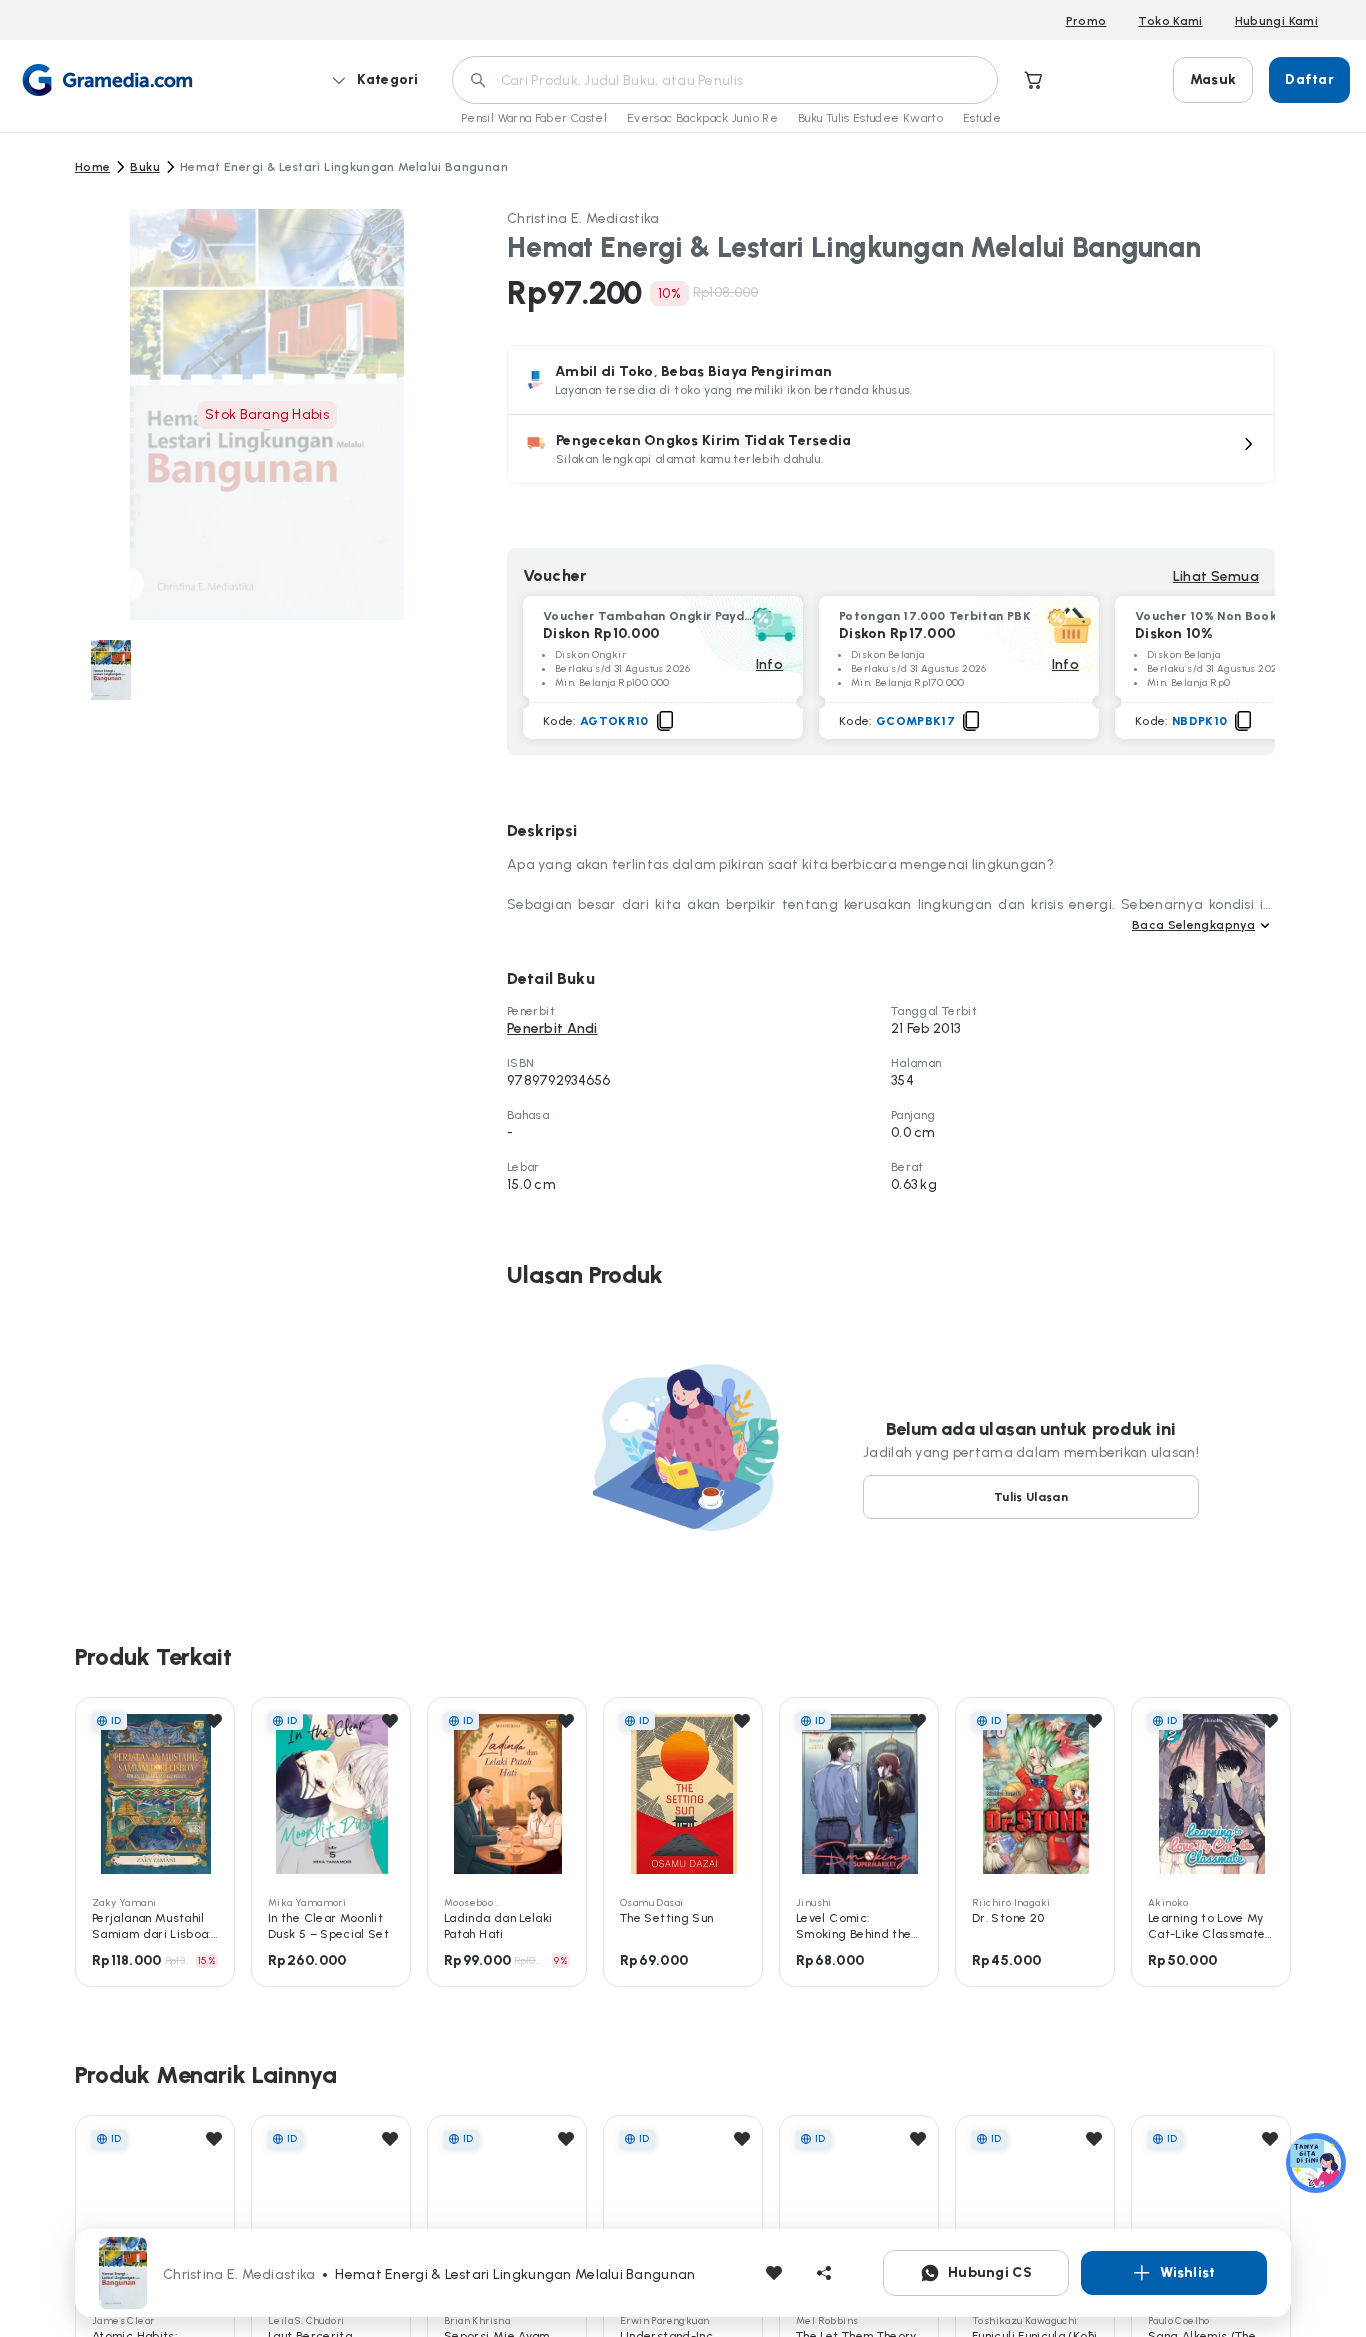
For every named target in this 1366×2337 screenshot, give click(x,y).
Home (92, 167)
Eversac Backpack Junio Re (702, 118)
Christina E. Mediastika (583, 218)
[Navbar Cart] (1034, 80)
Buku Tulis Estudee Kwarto (870, 118)
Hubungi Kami (1276, 21)
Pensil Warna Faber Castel (534, 118)
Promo (1086, 21)
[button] (891, 449)
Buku (144, 167)
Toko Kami (1170, 21)
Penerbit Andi (552, 1028)
